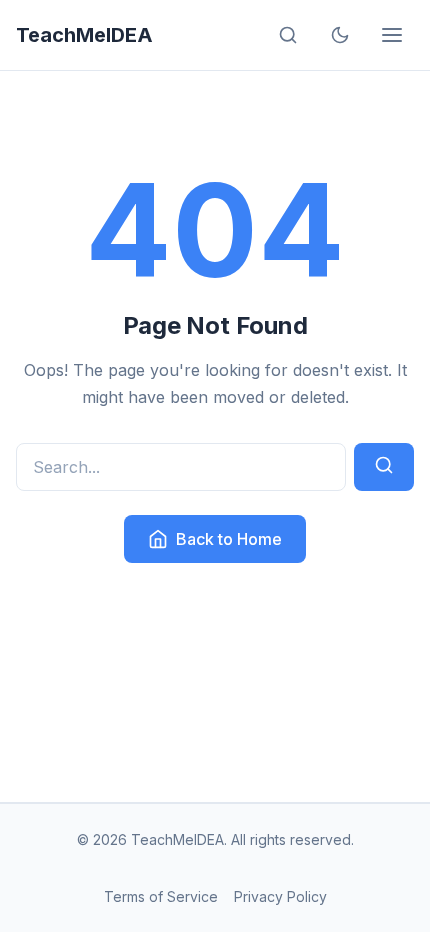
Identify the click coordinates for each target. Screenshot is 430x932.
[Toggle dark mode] (340, 35)
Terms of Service (161, 896)
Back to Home (229, 539)
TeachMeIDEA (84, 35)
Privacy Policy (280, 896)
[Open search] (288, 35)
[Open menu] (392, 35)
